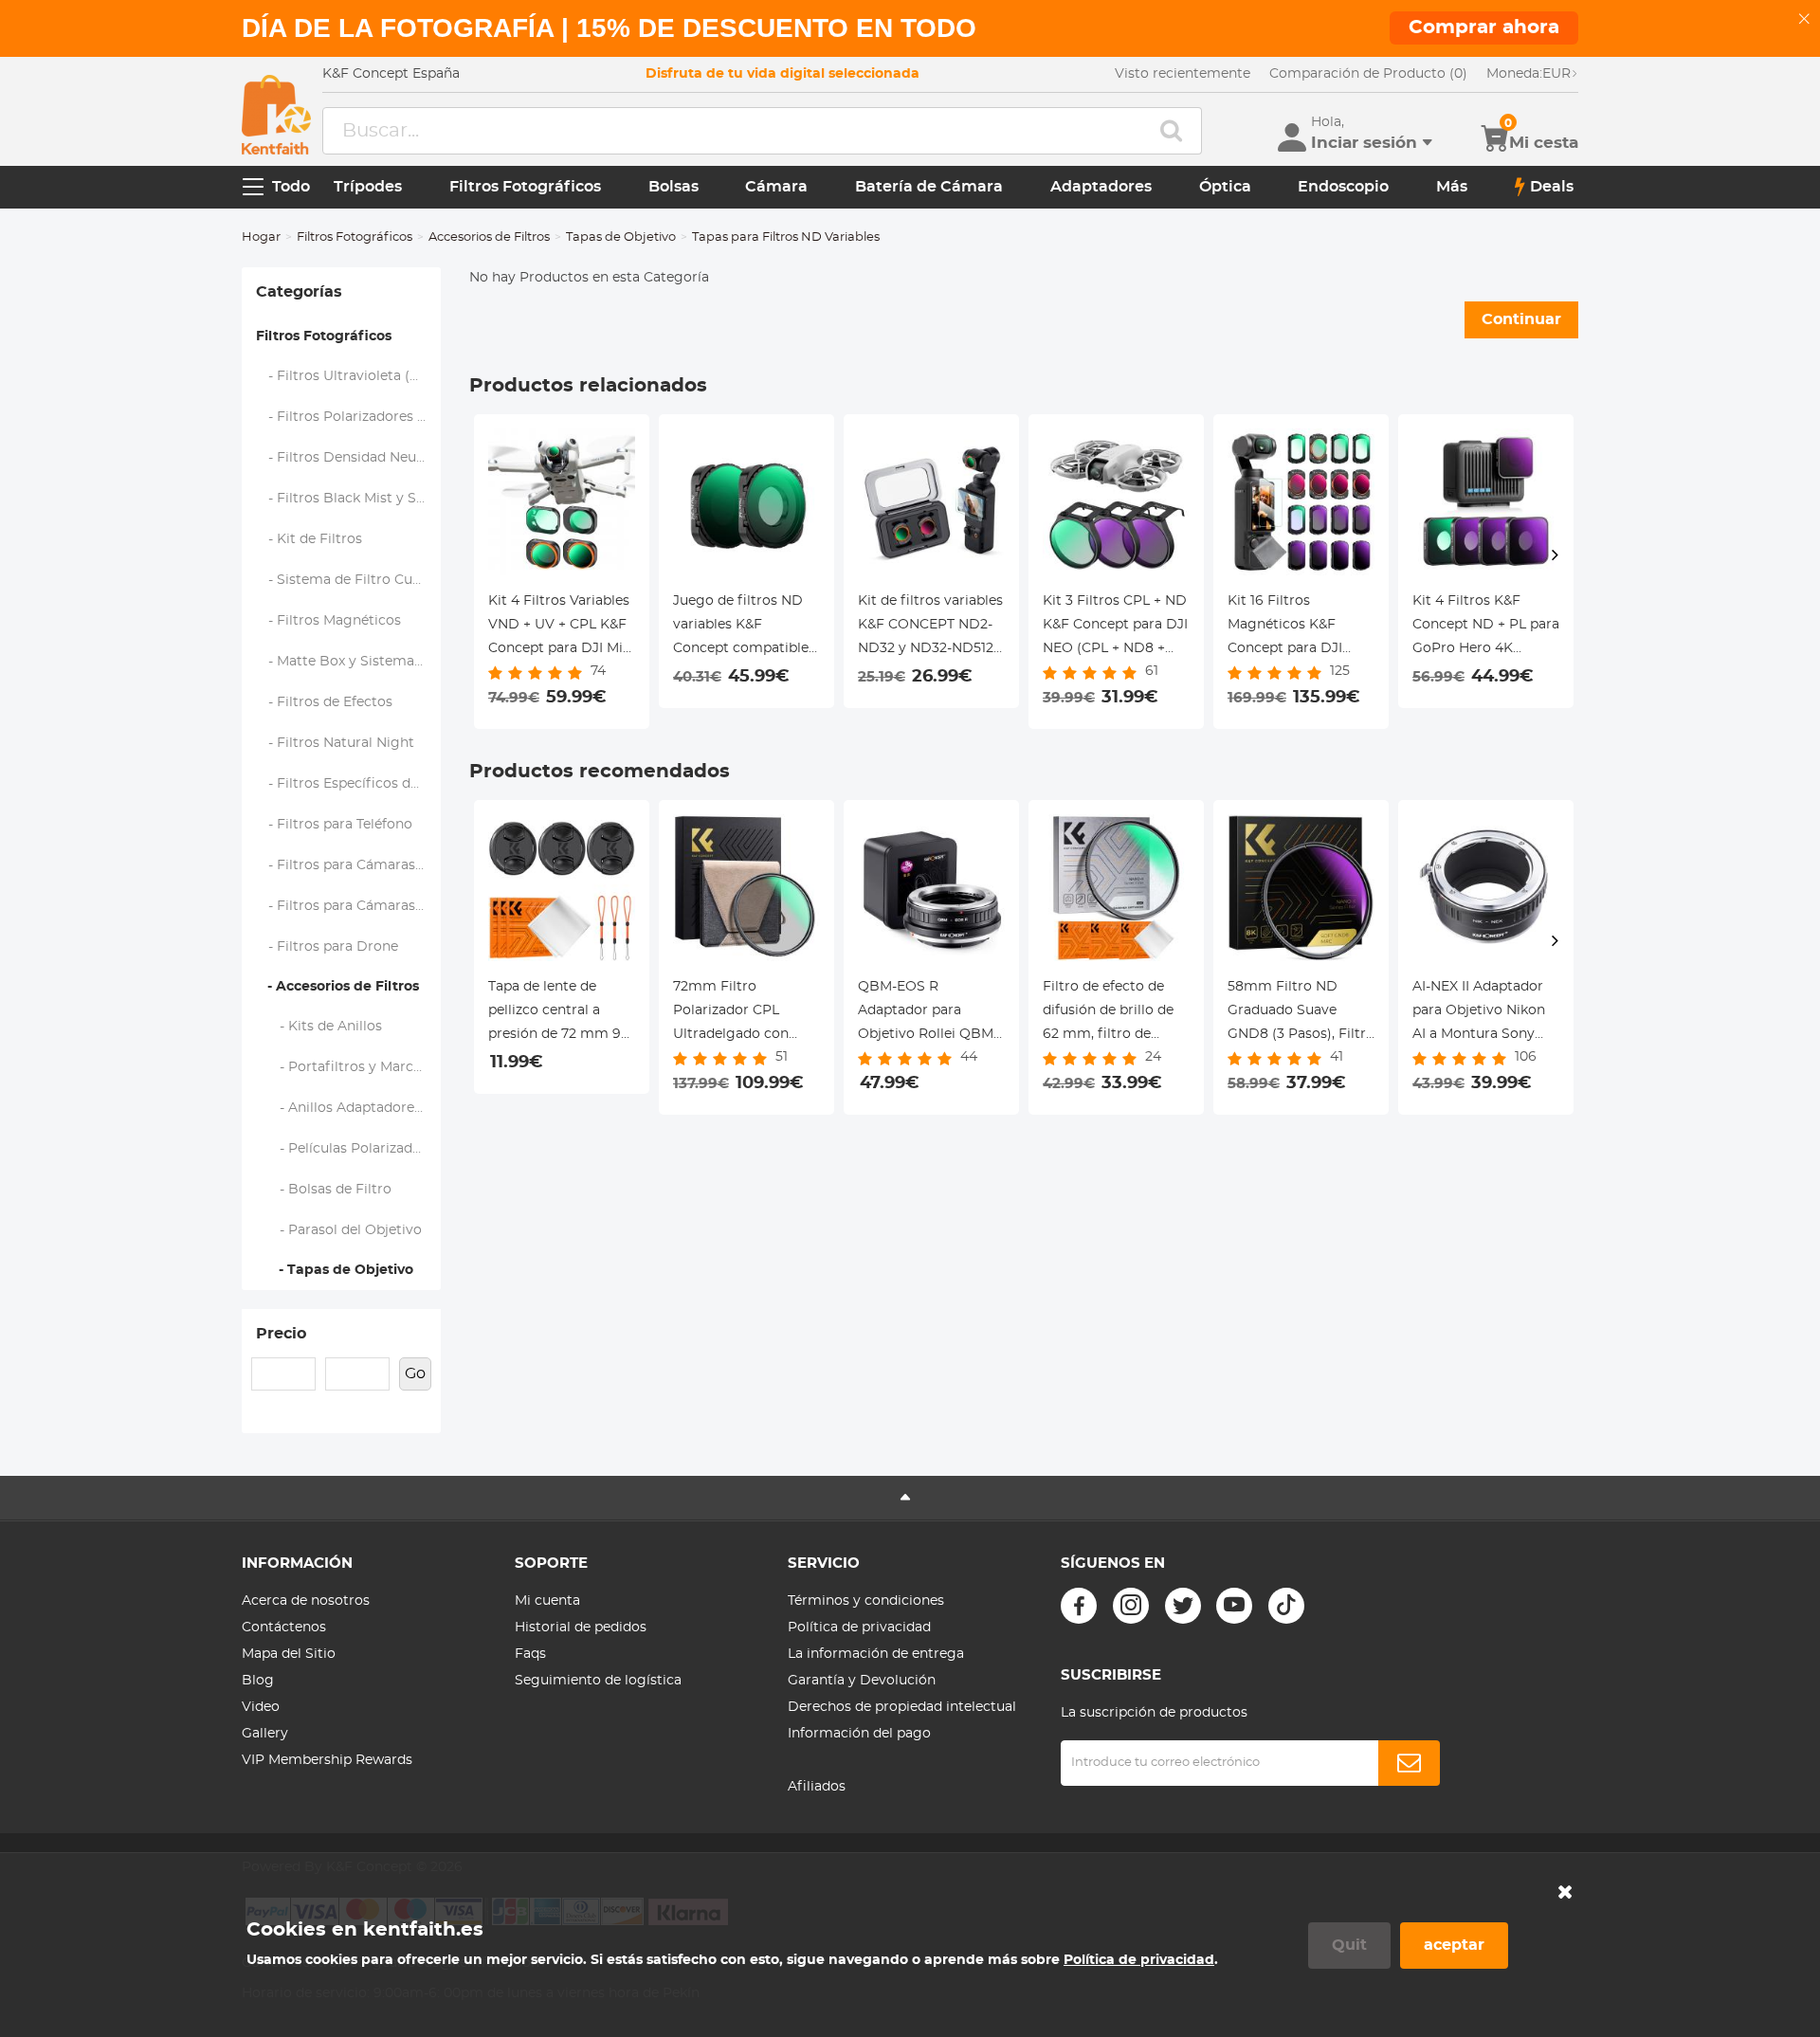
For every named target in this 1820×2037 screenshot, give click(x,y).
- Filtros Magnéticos (329, 621)
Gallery (265, 1734)
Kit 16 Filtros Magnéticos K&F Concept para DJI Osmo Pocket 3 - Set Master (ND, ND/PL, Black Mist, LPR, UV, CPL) (1296, 627)
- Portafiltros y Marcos (343, 1067)
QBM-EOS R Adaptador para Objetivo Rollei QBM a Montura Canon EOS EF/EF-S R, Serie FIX (931, 1013)
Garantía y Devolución (862, 1681)
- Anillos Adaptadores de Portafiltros (349, 1108)
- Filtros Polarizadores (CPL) (349, 417)
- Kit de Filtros (309, 539)
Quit (1349, 1945)
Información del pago (859, 1734)
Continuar (1521, 319)
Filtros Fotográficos (525, 187)
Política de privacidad (859, 1628)
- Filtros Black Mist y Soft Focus (349, 499)
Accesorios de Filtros (489, 237)
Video (261, 1707)
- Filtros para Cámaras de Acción (349, 906)
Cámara (776, 187)
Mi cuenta (547, 1601)
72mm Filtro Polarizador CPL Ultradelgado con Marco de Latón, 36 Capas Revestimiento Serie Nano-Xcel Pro (743, 1013)
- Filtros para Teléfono (335, 825)
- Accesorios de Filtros (337, 987)
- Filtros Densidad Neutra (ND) (349, 458)
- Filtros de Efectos (325, 702)
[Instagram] (1131, 1606)
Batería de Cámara (929, 187)
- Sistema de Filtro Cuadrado (349, 580)
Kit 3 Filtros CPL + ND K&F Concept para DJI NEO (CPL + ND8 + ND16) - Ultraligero (1115, 627)
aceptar (1454, 1945)
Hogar (261, 237)
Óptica (1225, 187)
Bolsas (673, 187)
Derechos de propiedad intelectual (902, 1707)
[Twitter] (1183, 1606)
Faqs (530, 1654)
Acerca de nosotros (306, 1601)
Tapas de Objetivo (621, 237)
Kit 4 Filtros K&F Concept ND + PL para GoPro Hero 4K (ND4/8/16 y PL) (1486, 627)
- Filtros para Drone (328, 947)
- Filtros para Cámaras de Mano (349, 865)
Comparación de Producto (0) (1368, 74)
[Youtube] (1234, 1606)
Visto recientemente (1183, 74)
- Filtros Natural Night (336, 743)
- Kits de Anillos (319, 1027)
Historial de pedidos (581, 1628)
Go (415, 1373)
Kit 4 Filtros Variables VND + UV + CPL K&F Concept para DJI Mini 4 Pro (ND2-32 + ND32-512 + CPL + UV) (562, 627)
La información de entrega (876, 1654)
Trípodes (368, 187)
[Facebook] (1079, 1606)
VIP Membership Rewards (327, 1760)
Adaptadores (1101, 187)
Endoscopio (1343, 187)
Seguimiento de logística (598, 1681)
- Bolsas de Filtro (324, 1190)
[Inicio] (276, 115)
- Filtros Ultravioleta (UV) (346, 376)
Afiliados (817, 1787)
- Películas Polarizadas (342, 1149)
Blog (258, 1681)
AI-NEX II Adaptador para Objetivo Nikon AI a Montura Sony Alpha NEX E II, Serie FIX (1479, 1013)
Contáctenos (284, 1628)
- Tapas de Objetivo (335, 1270)
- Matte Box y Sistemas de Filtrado (349, 662)
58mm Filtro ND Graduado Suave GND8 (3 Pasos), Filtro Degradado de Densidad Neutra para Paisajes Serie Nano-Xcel (1301, 1013)
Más (1452, 187)
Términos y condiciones (866, 1601)
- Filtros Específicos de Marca (349, 784)
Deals (1552, 187)
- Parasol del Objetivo (339, 1230)
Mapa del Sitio (289, 1654)
